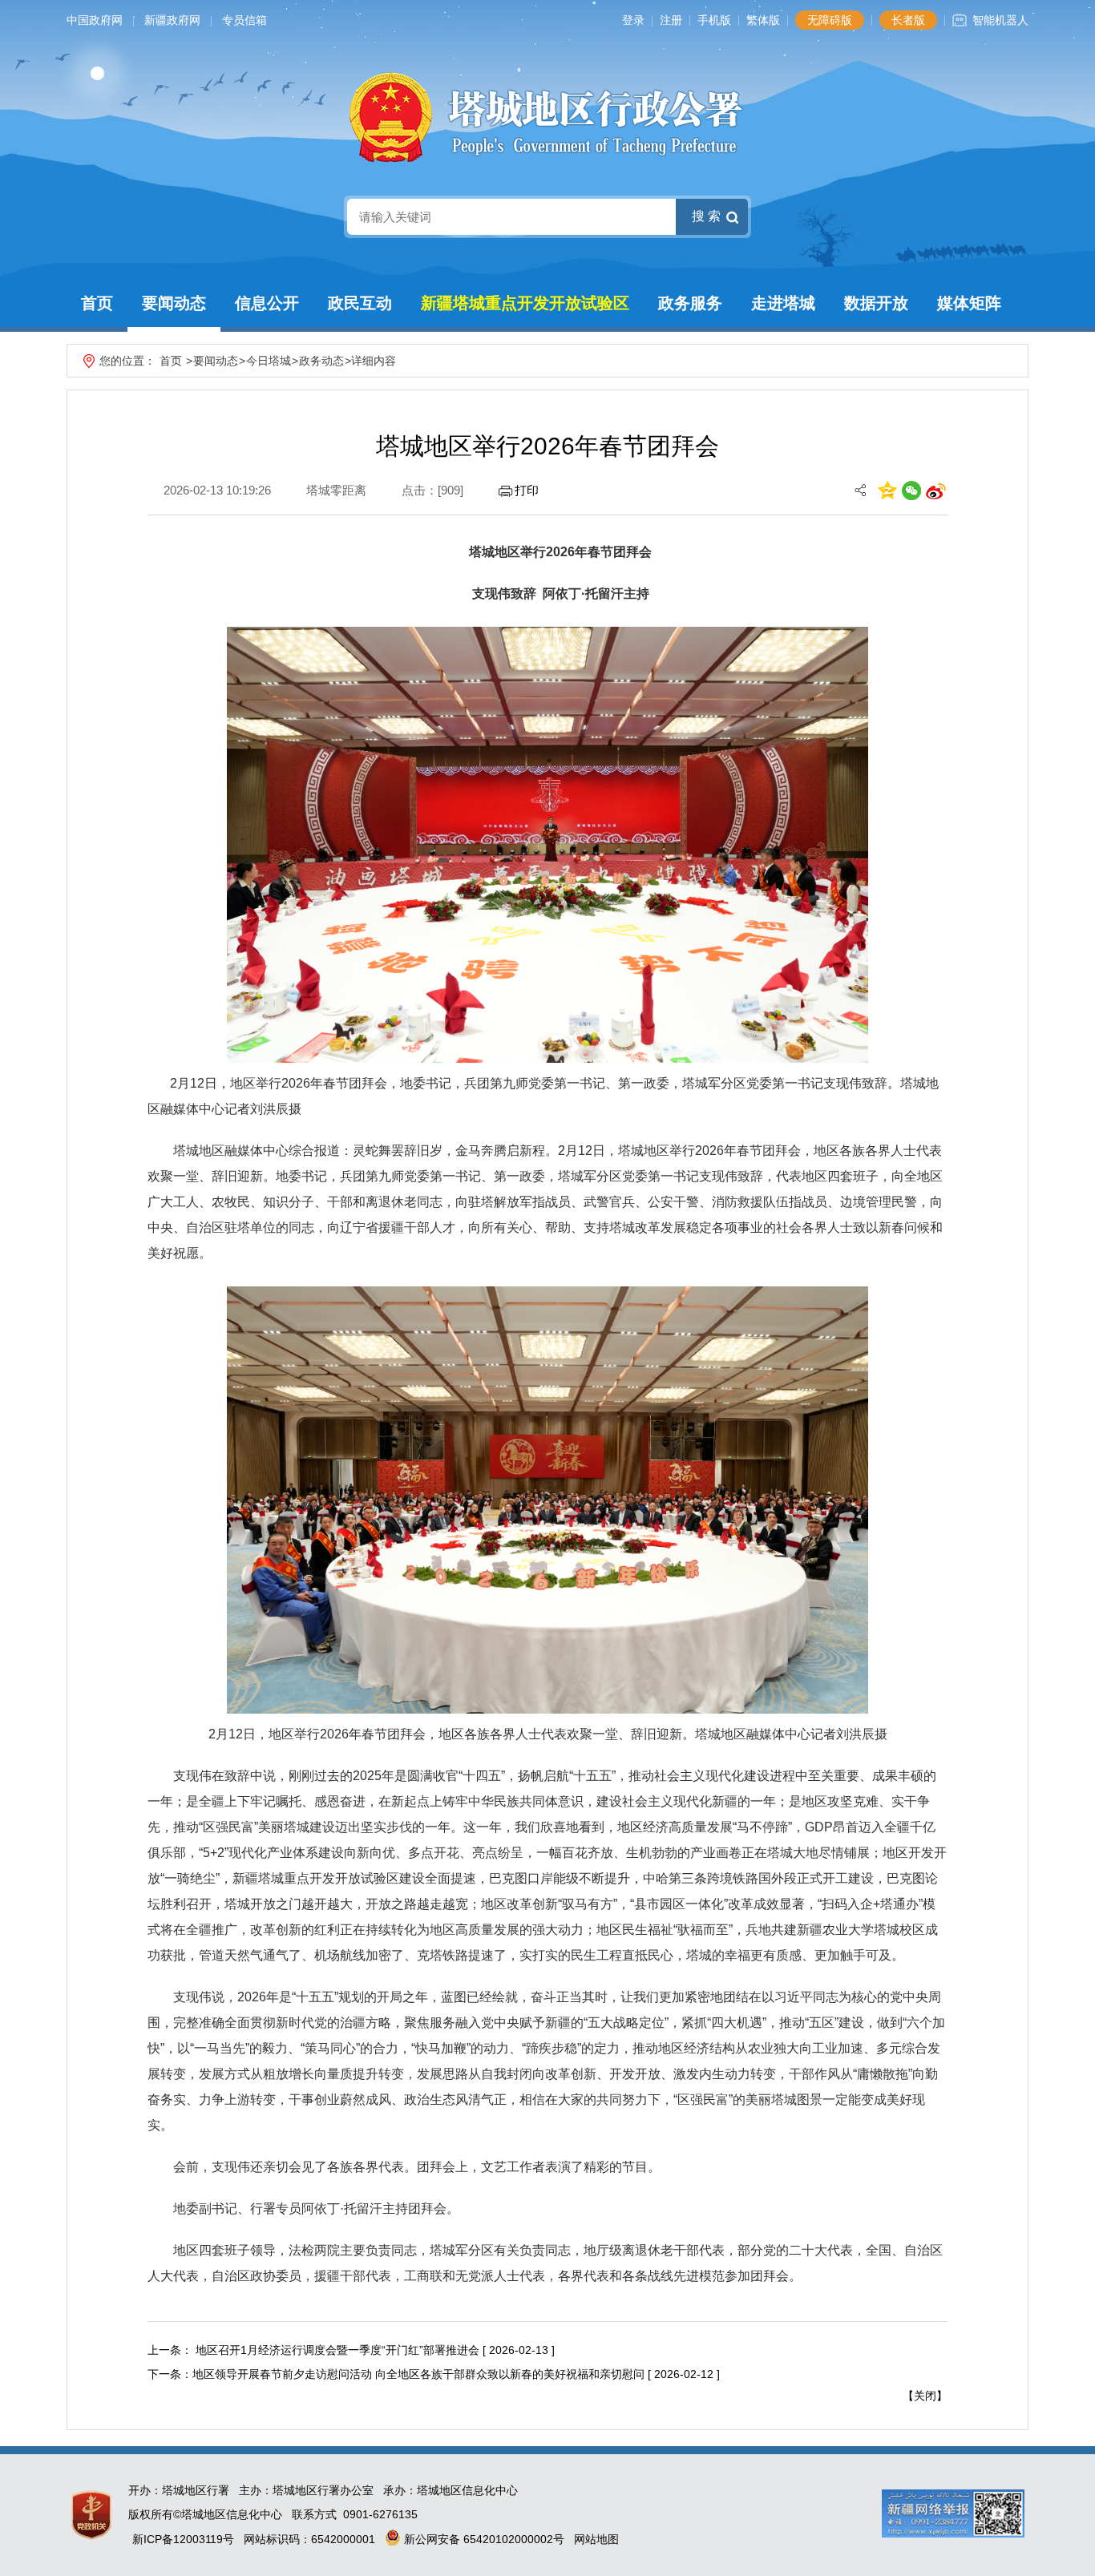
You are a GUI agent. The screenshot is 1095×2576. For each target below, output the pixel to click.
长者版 (908, 20)
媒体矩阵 (969, 303)
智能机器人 (1000, 20)
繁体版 (763, 20)
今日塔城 (269, 361)
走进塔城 (783, 303)
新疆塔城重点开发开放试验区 (525, 303)
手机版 (714, 20)
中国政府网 (95, 20)
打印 (527, 490)
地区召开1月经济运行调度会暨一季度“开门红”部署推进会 (336, 2350)
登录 (633, 20)
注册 (671, 20)
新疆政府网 (172, 20)
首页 (97, 303)
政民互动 (360, 303)
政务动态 (321, 361)
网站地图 (596, 2539)
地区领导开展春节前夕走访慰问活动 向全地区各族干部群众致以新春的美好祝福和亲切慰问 (418, 2374)
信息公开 (267, 303)
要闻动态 (174, 303)
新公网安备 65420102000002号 (483, 2539)
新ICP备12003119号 (183, 2539)
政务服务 (690, 303)
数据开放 (876, 303)
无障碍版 (830, 20)
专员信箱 (244, 20)
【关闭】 (925, 2396)
